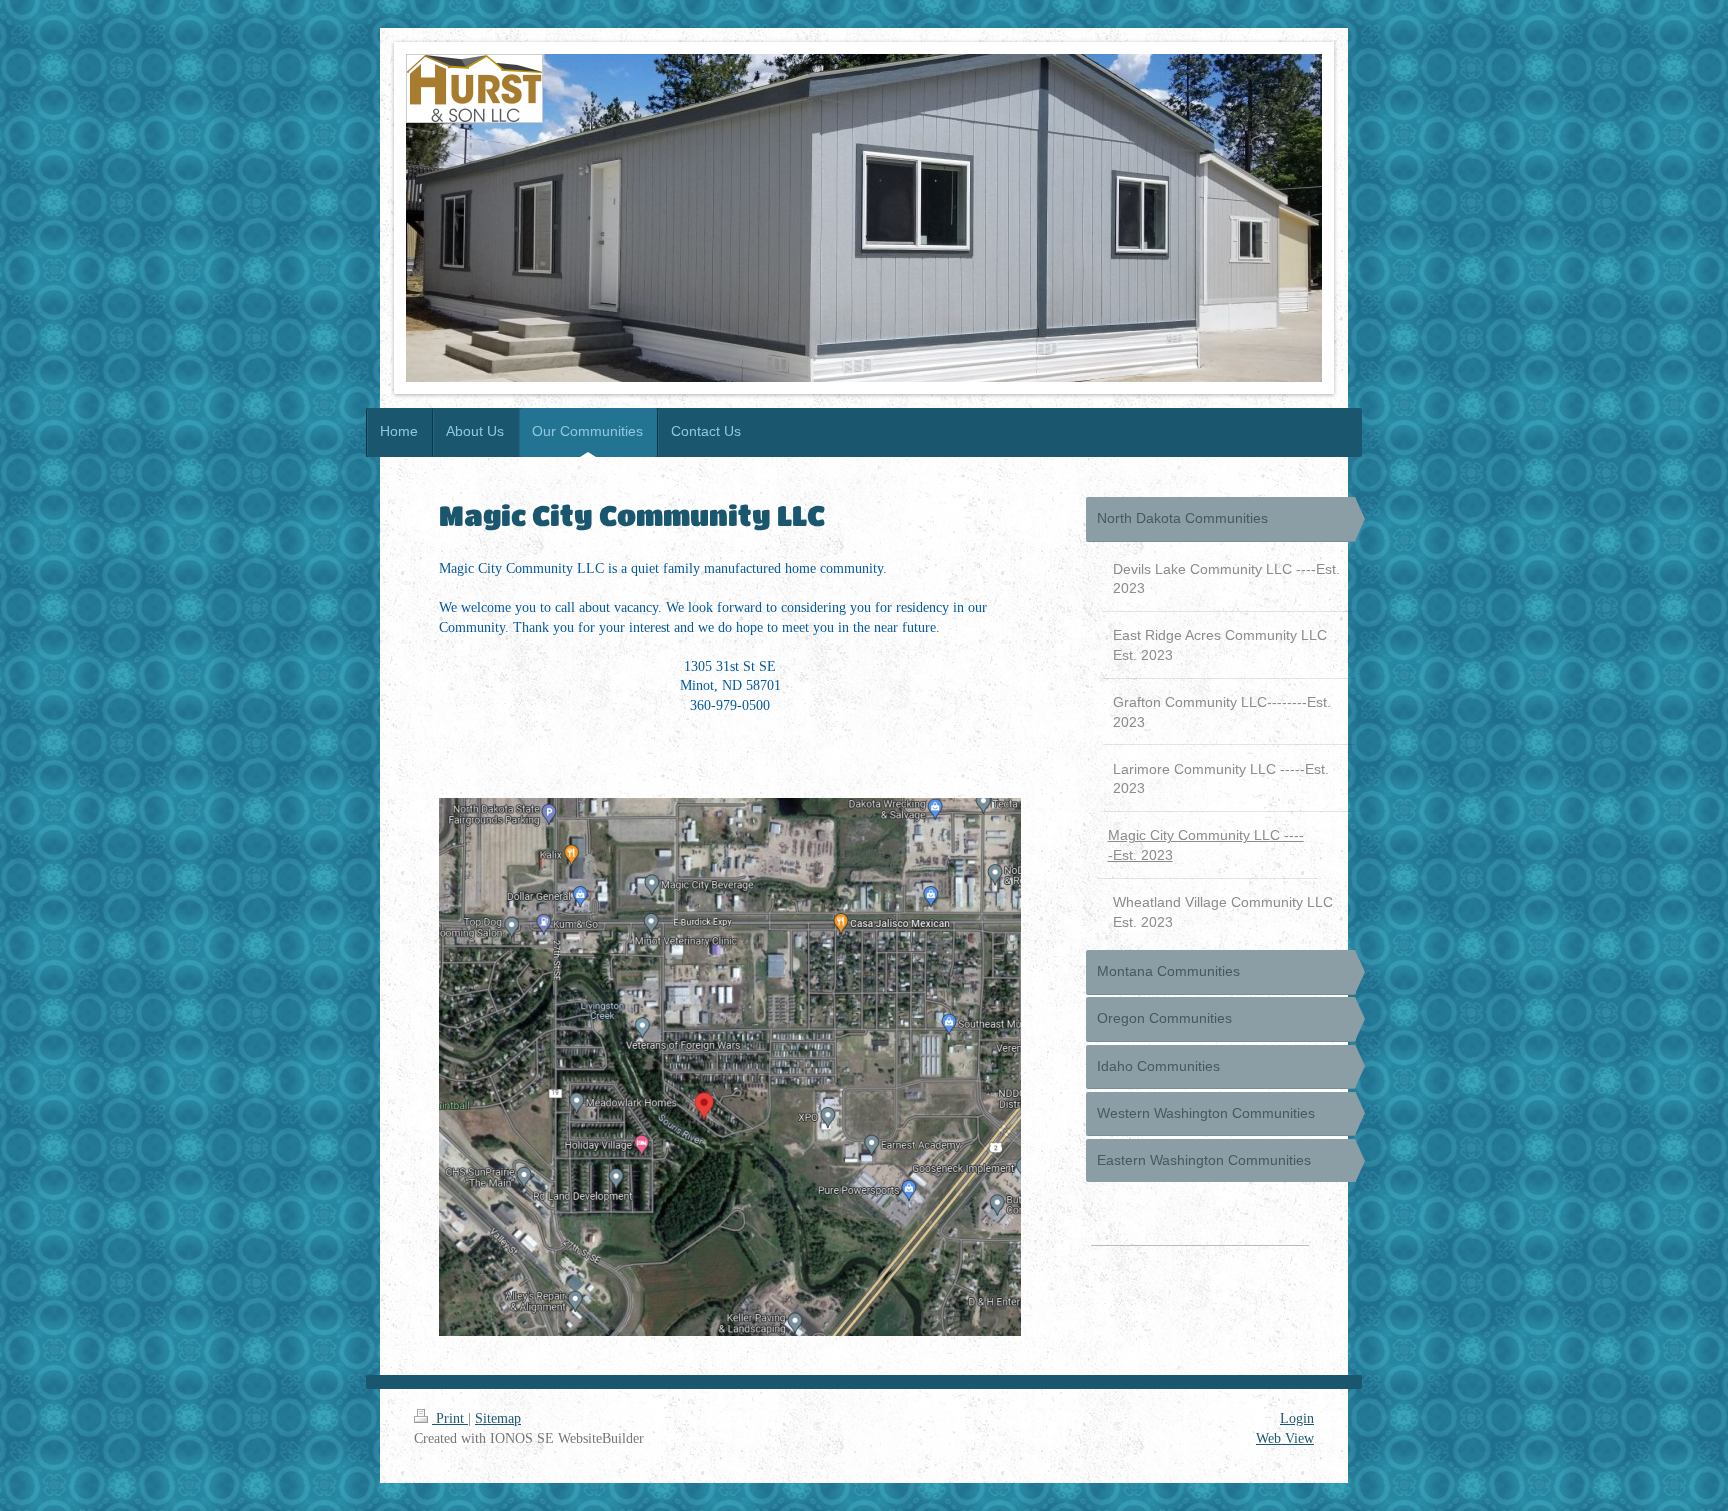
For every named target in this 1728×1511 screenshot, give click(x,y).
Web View (1285, 1438)
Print (450, 1418)
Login (1297, 1418)
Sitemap (498, 1418)
